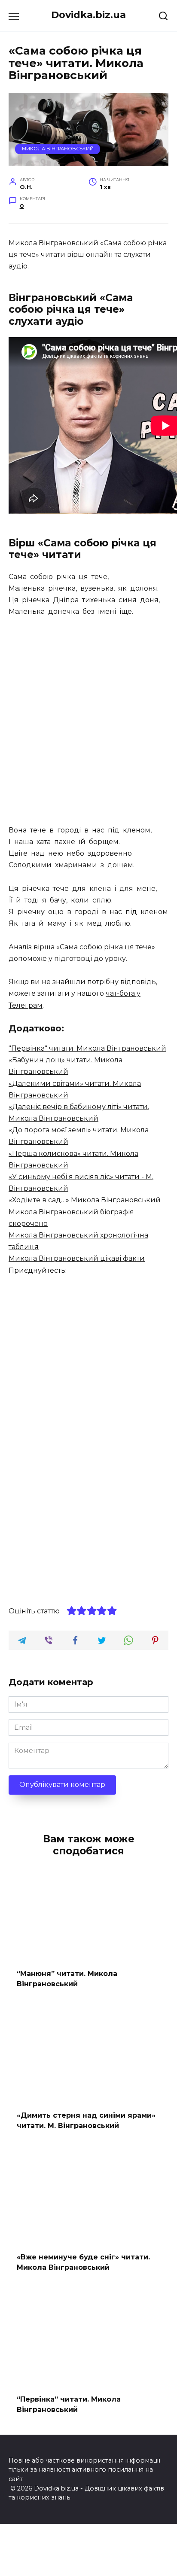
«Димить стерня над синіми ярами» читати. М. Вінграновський (86, 2120)
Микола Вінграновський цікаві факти (77, 1258)
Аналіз (20, 947)
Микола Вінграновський (58, 149)
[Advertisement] (88, 722)
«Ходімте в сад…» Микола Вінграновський (85, 1200)
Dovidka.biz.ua (88, 15)
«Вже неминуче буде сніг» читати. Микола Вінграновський (83, 2262)
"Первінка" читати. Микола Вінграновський (87, 1048)
